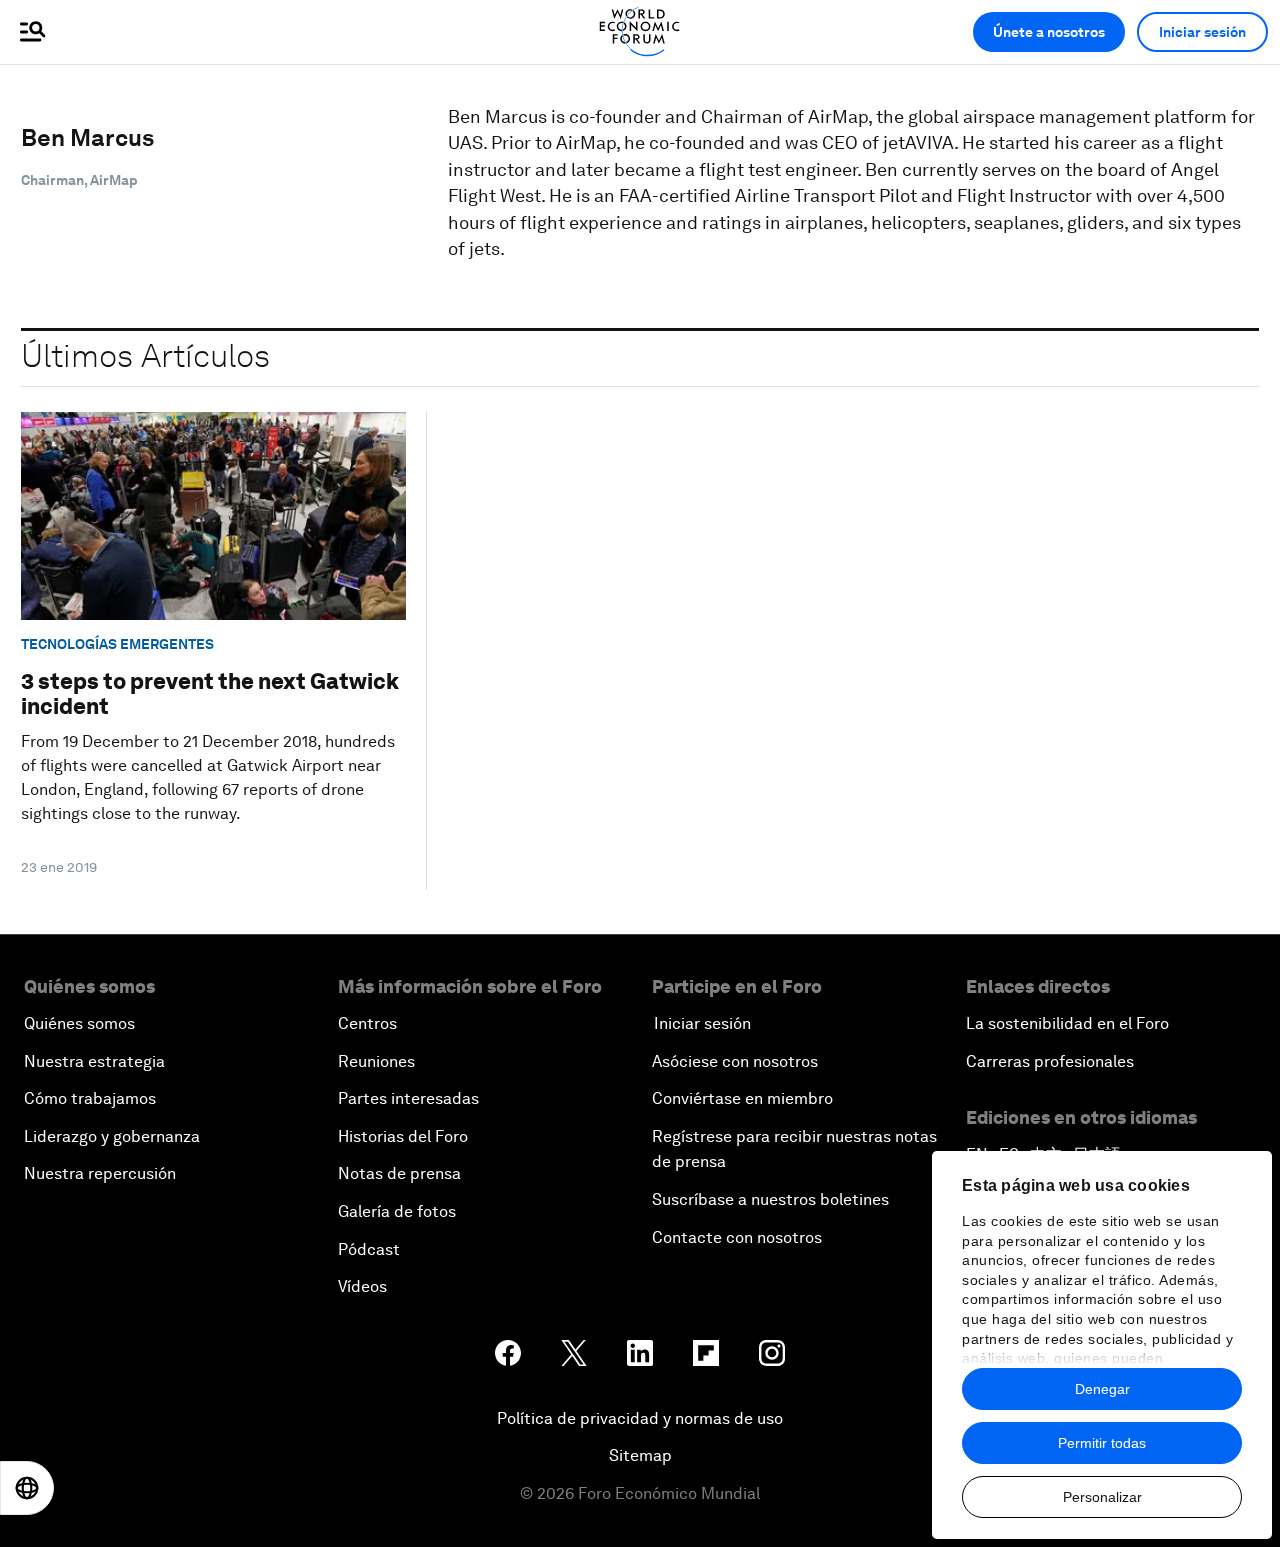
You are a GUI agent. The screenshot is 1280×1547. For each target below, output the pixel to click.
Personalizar (1102, 1497)
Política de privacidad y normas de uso (640, 1418)
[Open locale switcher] (27, 1488)
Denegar (1102, 1389)
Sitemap (640, 1455)
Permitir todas (1102, 1443)
